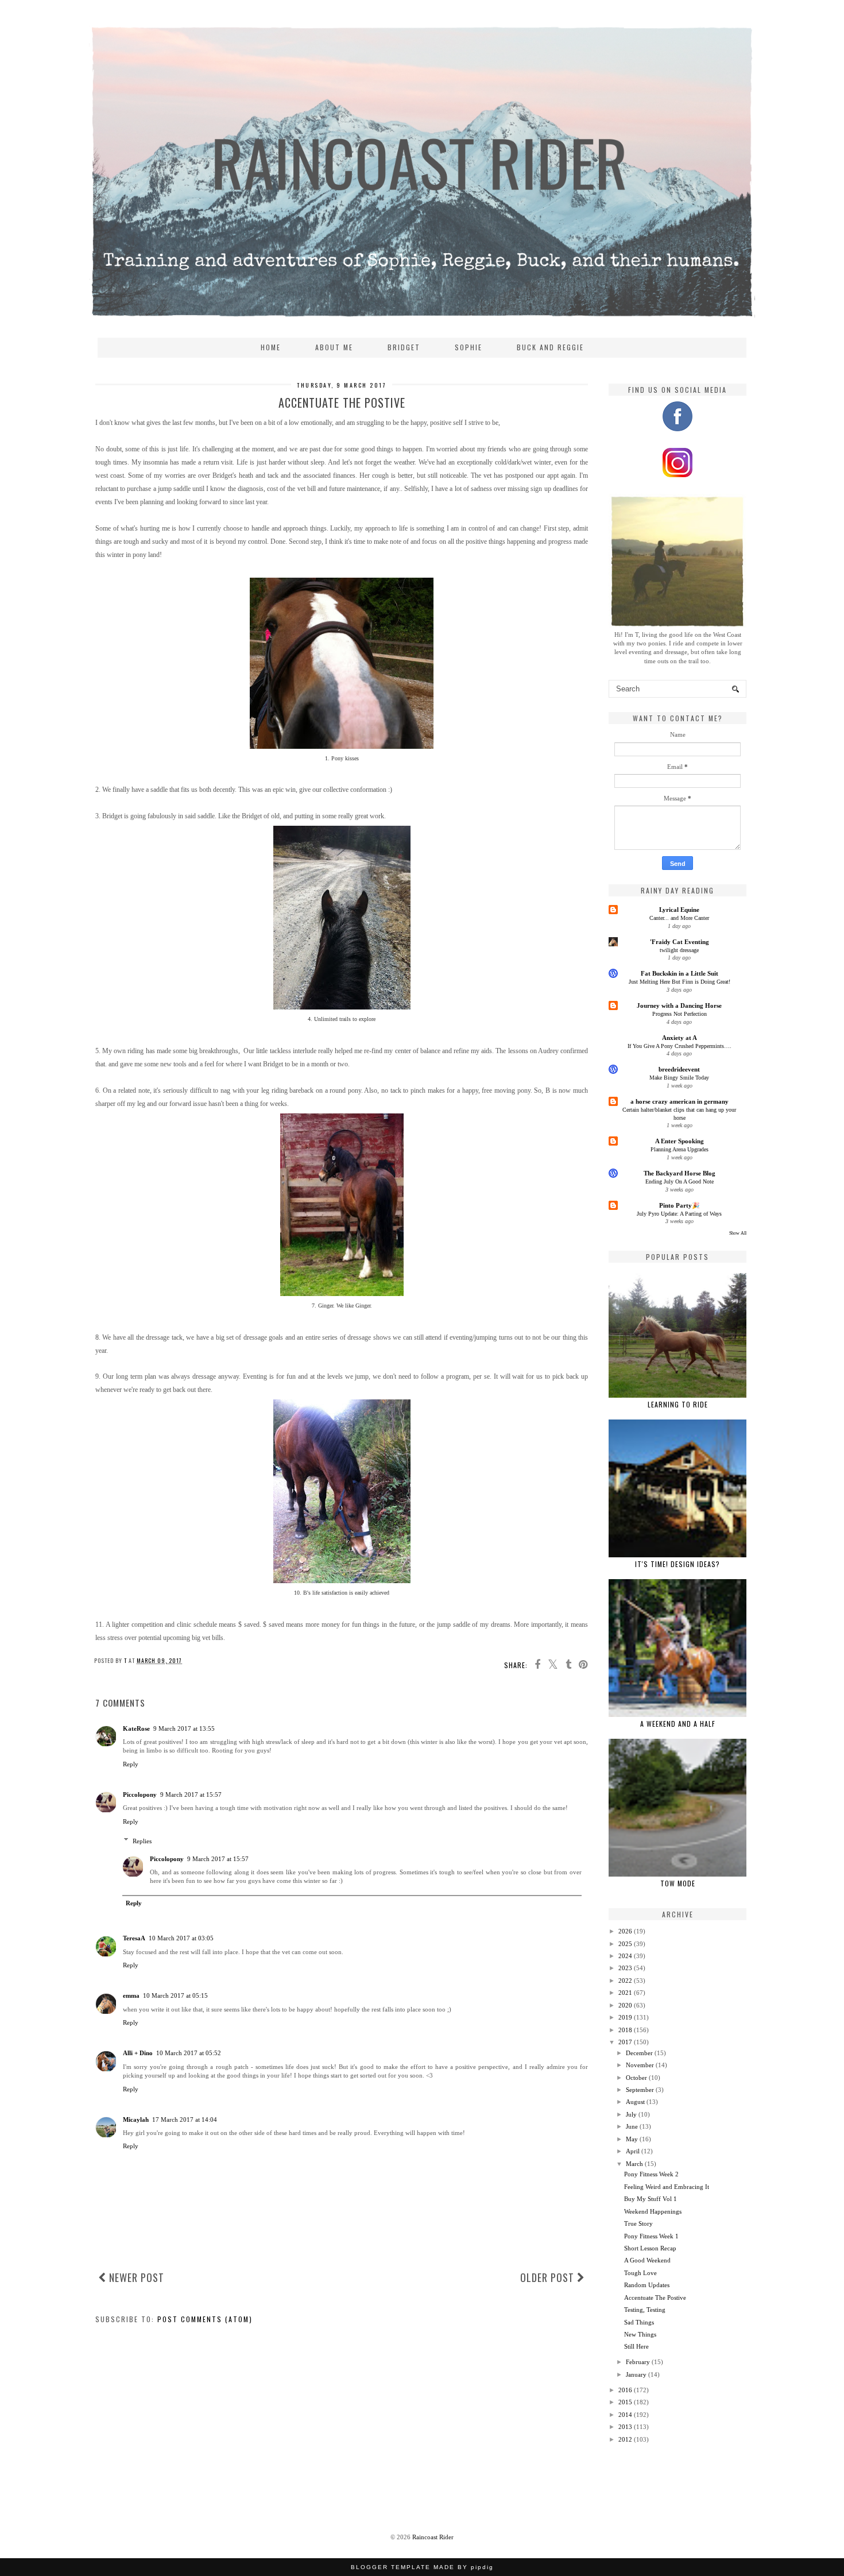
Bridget (404, 347)
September (640, 2090)
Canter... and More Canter (679, 918)
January (636, 2374)
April (633, 2151)
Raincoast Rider (433, 2537)
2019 (625, 2017)
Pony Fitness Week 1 (651, 2236)
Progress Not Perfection (680, 1014)
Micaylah (136, 2119)
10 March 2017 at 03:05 (181, 1938)
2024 (625, 1956)
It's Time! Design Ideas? (677, 1564)
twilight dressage (679, 950)
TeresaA (134, 1938)
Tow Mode (678, 1883)
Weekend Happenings (653, 2211)
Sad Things (639, 2322)
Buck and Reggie (550, 347)
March (634, 2164)
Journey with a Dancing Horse (679, 1005)
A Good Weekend (647, 2260)
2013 (625, 2427)
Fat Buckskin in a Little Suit (680, 973)
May (632, 2139)
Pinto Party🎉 (680, 1205)
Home (271, 347)
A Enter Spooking (680, 1141)
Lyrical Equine (679, 910)
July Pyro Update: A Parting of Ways (679, 1214)
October (636, 2078)
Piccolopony (140, 1794)
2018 (625, 2030)
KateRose (136, 1728)
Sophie (469, 347)
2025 (625, 1944)
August (635, 2102)
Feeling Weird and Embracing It (667, 2187)
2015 (625, 2402)
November (640, 2065)
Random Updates (647, 2285)
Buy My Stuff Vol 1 (651, 2199)
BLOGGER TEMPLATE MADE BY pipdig (422, 2567)
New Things (640, 2334)
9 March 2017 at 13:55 (184, 1728)
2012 (625, 2439)
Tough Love (640, 2273)
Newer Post (135, 2277)
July (631, 2114)
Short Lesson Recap (650, 2248)
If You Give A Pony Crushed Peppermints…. (680, 1046)
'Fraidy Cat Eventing (680, 942)
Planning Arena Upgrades (680, 1149)
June (632, 2126)
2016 (625, 2390)
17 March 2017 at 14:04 (185, 2119)
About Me (334, 347)
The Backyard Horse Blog (680, 1173)
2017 (625, 2042)
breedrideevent (679, 1069)
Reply (131, 1764)
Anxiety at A (680, 1038)
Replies (142, 1840)
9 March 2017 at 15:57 (191, 1794)
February (638, 2362)
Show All (738, 1233)
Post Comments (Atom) (205, 2319)
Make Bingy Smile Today (679, 1078)
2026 (625, 1931)
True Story (638, 2223)
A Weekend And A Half (678, 1724)
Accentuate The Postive (655, 2297)
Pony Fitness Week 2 (651, 2174)
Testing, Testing (645, 2310)
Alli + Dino (138, 2053)
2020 (625, 2005)
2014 (625, 2415)
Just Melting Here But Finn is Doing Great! (680, 982)
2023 (625, 1968)
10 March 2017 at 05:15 (175, 1995)
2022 (625, 1981)
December (639, 2053)
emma (131, 1995)
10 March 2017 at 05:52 (189, 2053)
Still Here (636, 2346)
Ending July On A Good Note (680, 1181)
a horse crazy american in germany (680, 1101)
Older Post (549, 2277)
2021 (625, 1993)
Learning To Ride (678, 1404)
